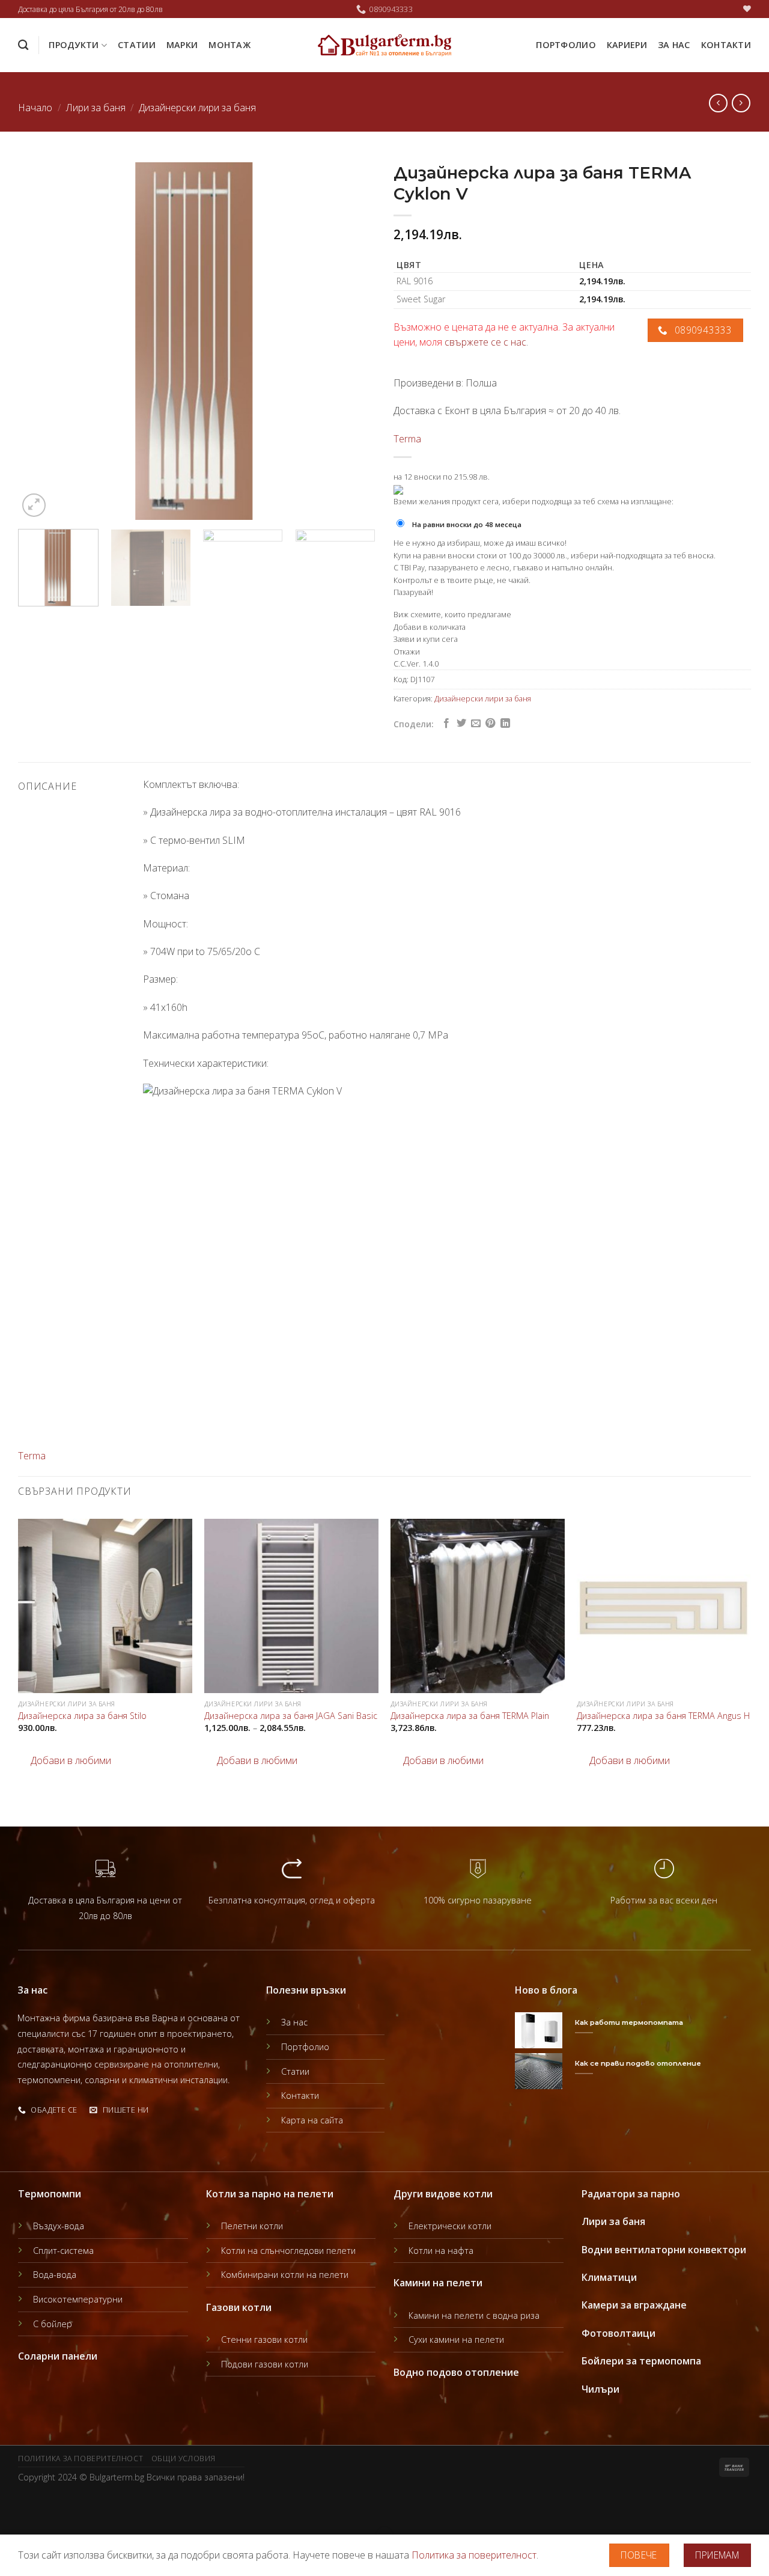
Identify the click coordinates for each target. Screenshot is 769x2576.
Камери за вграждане (634, 2305)
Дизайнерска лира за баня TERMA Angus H (663, 1716)
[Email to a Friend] (476, 724)
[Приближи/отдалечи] (47, 2505)
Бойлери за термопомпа (641, 2361)
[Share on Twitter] (461, 724)
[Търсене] (23, 45)
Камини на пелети (438, 2283)
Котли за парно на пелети (270, 2194)
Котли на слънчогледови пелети (288, 2251)
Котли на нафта (441, 2251)
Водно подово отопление (456, 2372)
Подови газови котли (265, 2364)
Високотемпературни (78, 2299)
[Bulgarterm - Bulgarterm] (385, 45)
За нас (674, 45)
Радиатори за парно (631, 2194)
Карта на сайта (312, 2120)
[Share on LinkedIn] (505, 724)
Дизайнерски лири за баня (197, 108)
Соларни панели (58, 2356)
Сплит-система (63, 2251)
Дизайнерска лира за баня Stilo (82, 1716)
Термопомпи (50, 2194)
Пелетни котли (252, 2226)
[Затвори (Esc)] (12, 2505)
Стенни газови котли (264, 2339)
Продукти (74, 45)
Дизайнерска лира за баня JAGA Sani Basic (291, 1716)
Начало (35, 108)
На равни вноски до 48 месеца (467, 524)
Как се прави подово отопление (638, 2063)
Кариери (627, 45)
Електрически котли (450, 2226)
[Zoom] (34, 505)
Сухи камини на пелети (456, 2339)
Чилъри (600, 2389)
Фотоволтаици (619, 2333)
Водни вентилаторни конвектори (664, 2250)
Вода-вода (55, 2275)
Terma (407, 439)
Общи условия (184, 2458)
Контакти (726, 45)
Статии (137, 45)
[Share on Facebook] (446, 724)
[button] (65, 1761)
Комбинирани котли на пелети (285, 2275)
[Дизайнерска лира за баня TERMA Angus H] (664, 1606)
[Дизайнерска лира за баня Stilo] (105, 1606)
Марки (182, 45)
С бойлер (53, 2324)
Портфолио (566, 45)
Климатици (609, 2277)
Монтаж (229, 45)
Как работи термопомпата (629, 2022)
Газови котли (239, 2307)
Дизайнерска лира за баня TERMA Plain (470, 1716)
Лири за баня (96, 108)
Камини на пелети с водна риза (474, 2315)
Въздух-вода (59, 2226)
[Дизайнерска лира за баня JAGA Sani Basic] (291, 1606)
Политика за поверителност (81, 2458)
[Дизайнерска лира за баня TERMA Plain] (478, 1606)
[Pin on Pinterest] (490, 724)
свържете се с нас (485, 342)
